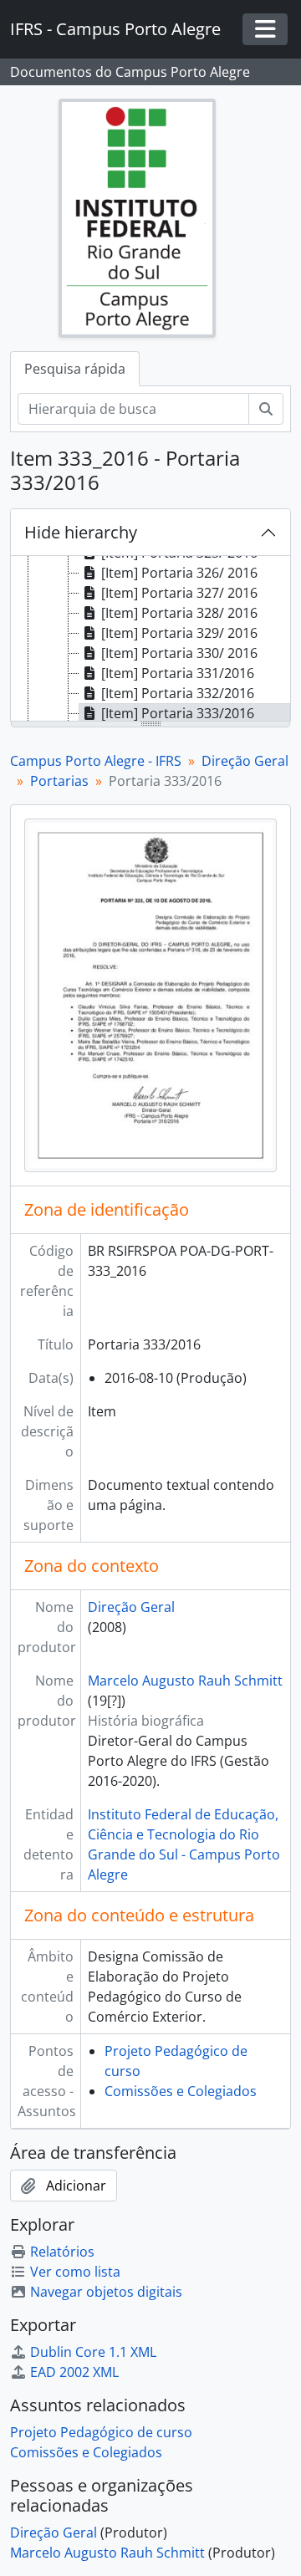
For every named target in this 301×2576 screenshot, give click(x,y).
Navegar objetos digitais (106, 2292)
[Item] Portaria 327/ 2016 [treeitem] (179, 593)
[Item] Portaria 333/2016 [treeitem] (178, 713)
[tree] (150, 640)
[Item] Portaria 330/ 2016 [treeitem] (179, 653)
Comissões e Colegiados (181, 2091)
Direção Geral (245, 761)
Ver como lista (75, 2272)
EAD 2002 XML (74, 2372)
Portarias (59, 781)
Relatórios (62, 2252)
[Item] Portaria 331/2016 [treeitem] (178, 673)
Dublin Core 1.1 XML (93, 2352)
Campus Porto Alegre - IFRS (96, 761)
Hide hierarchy (81, 532)
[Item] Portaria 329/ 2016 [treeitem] (179, 633)
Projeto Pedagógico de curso (101, 2432)
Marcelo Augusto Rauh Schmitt (185, 1681)
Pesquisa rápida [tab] (75, 369)
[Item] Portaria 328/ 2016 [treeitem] (179, 613)
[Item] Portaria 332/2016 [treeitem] (178, 693)
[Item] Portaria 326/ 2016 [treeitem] (179, 573)
